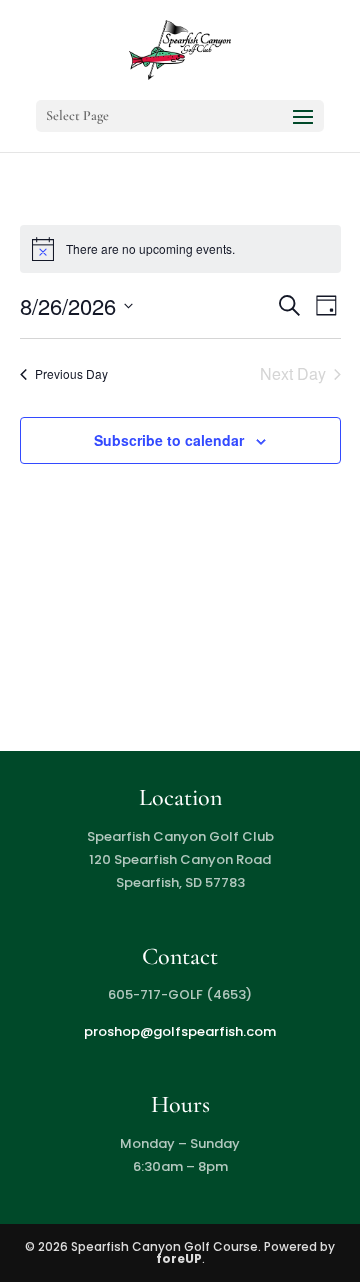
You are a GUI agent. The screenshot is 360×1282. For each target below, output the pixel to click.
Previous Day (71, 373)
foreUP (179, 1258)
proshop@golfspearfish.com (180, 1031)
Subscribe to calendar (169, 440)
